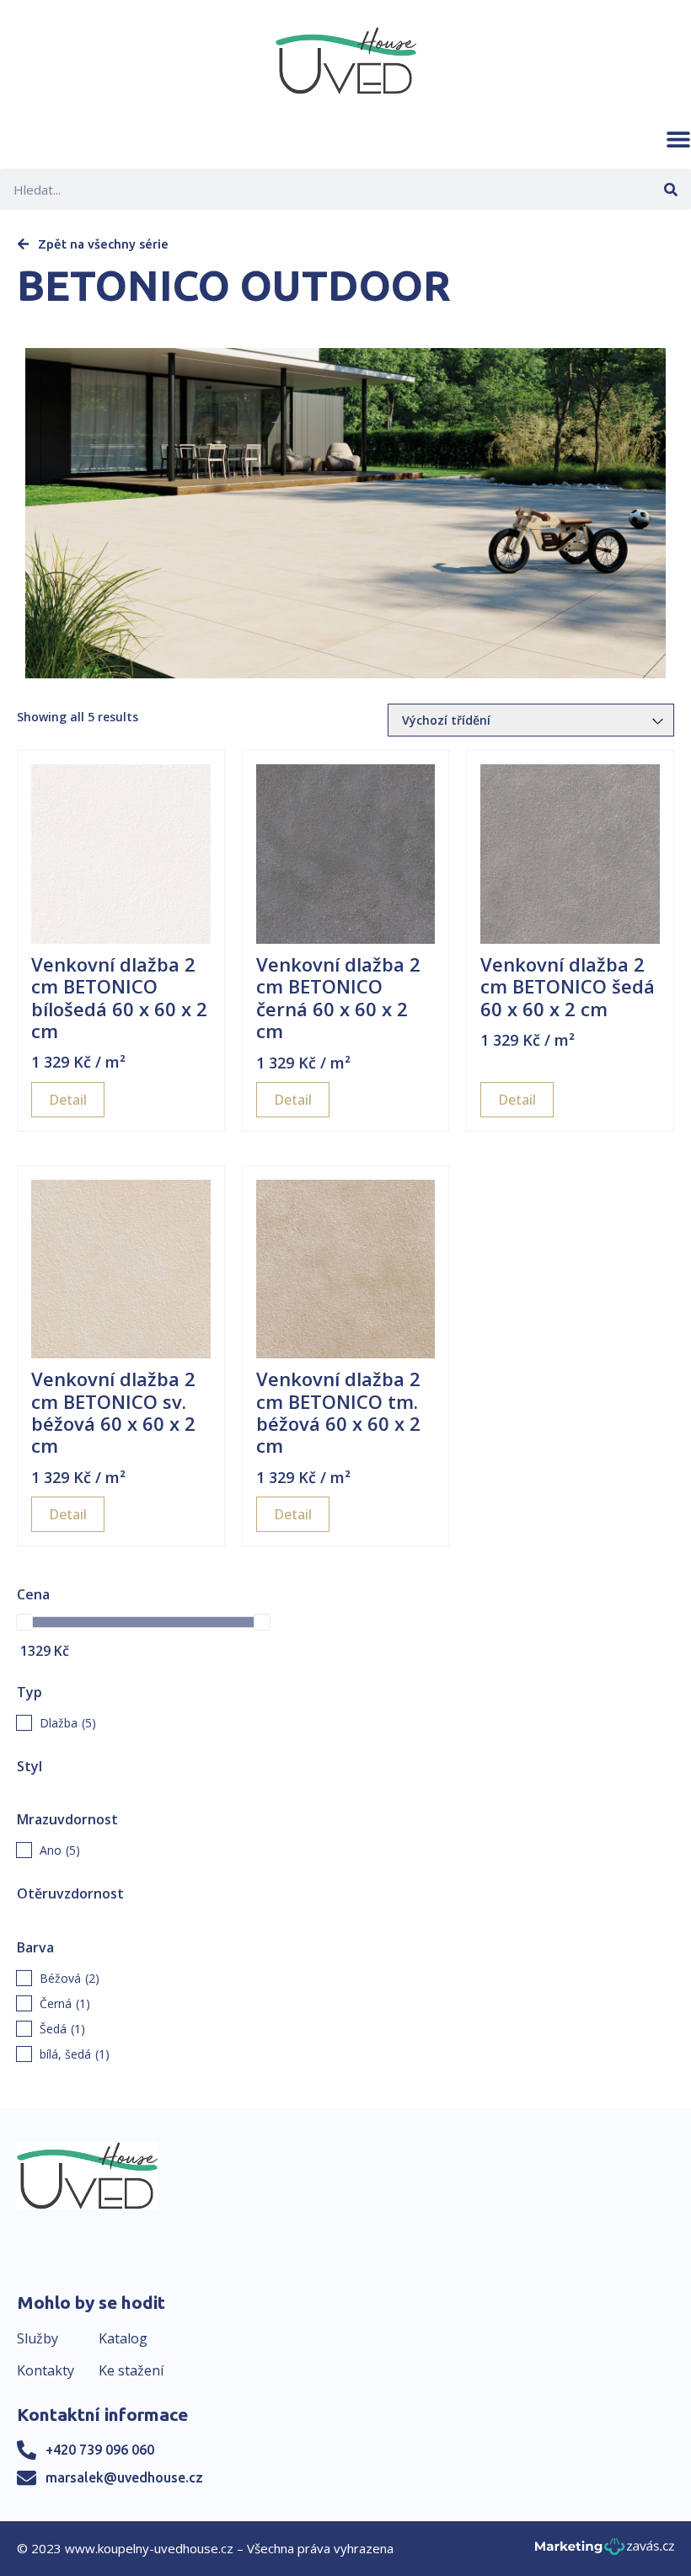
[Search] (670, 189)
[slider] (24, 1622)
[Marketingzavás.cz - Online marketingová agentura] (605, 2551)
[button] (678, 139)
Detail (68, 1100)
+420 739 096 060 (100, 2450)
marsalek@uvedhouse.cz (124, 2477)
